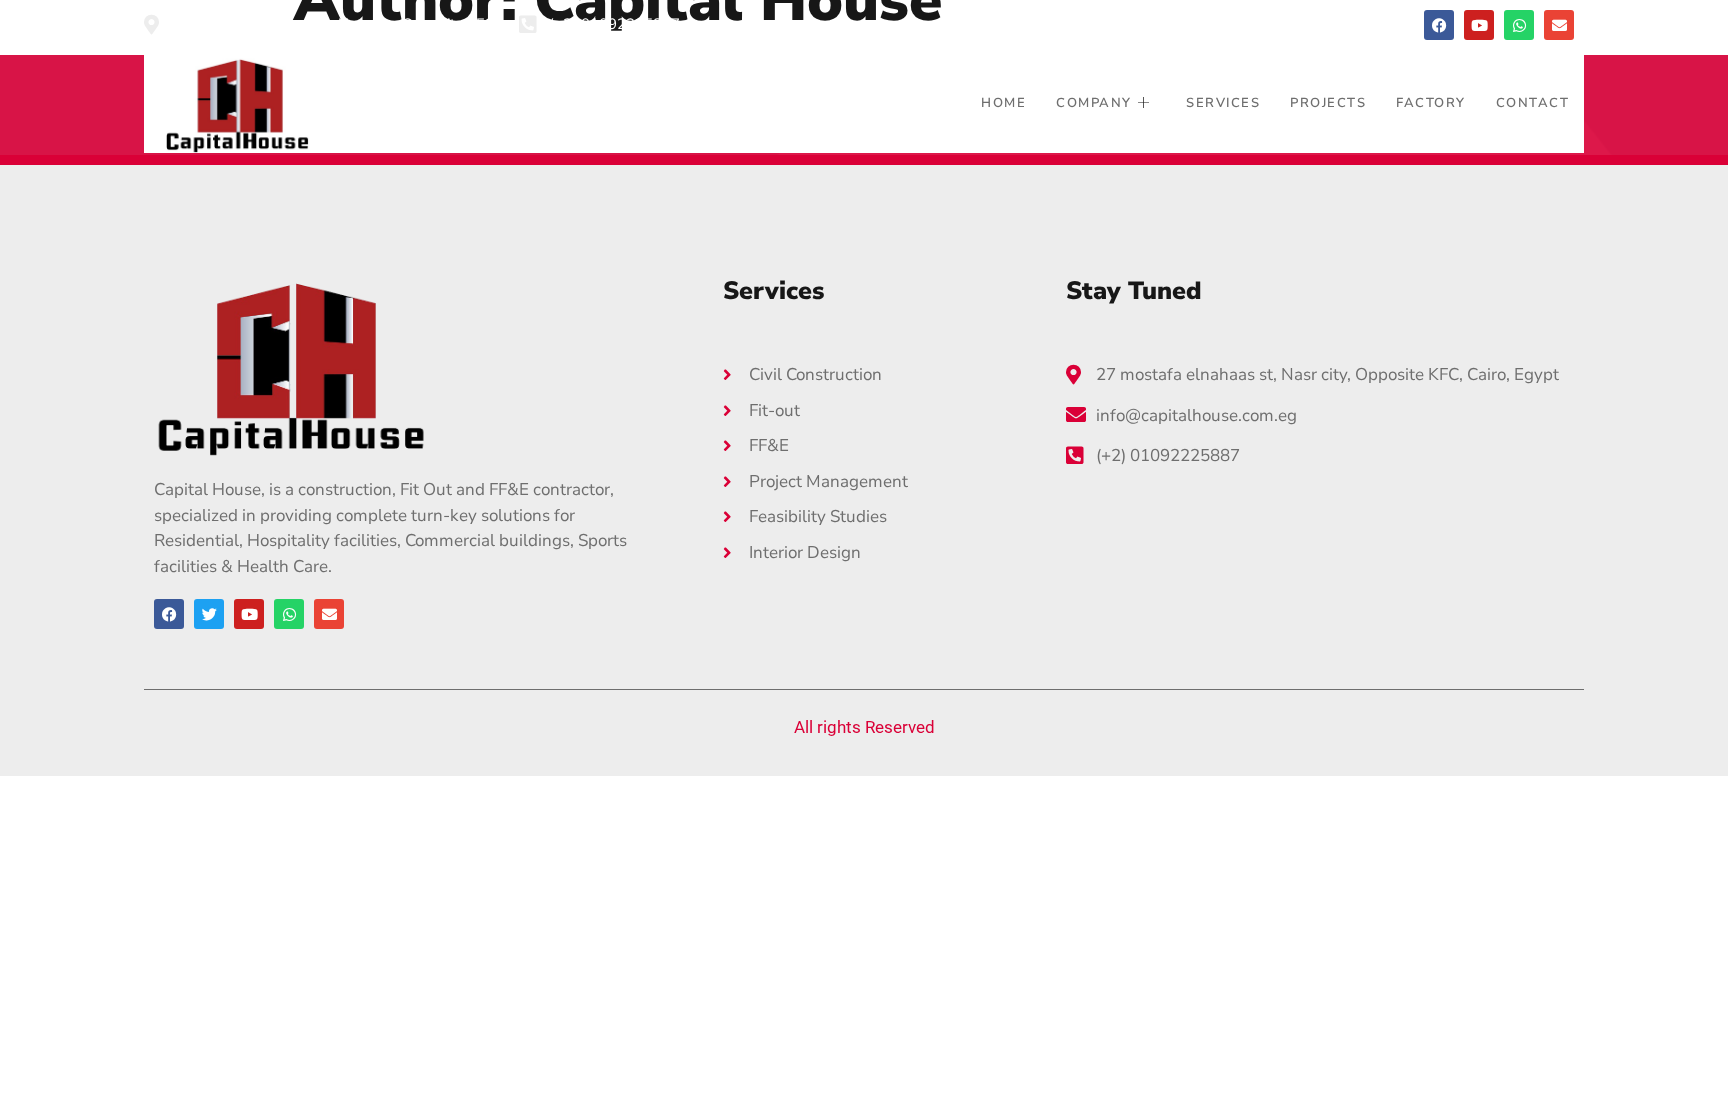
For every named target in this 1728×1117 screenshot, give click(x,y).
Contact (1533, 103)
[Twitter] (209, 614)
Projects (1328, 103)
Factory (1431, 103)
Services (1223, 103)
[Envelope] (1559, 25)
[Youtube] (1479, 25)
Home (1003, 103)
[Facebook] (1439, 25)
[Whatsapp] (1519, 25)
